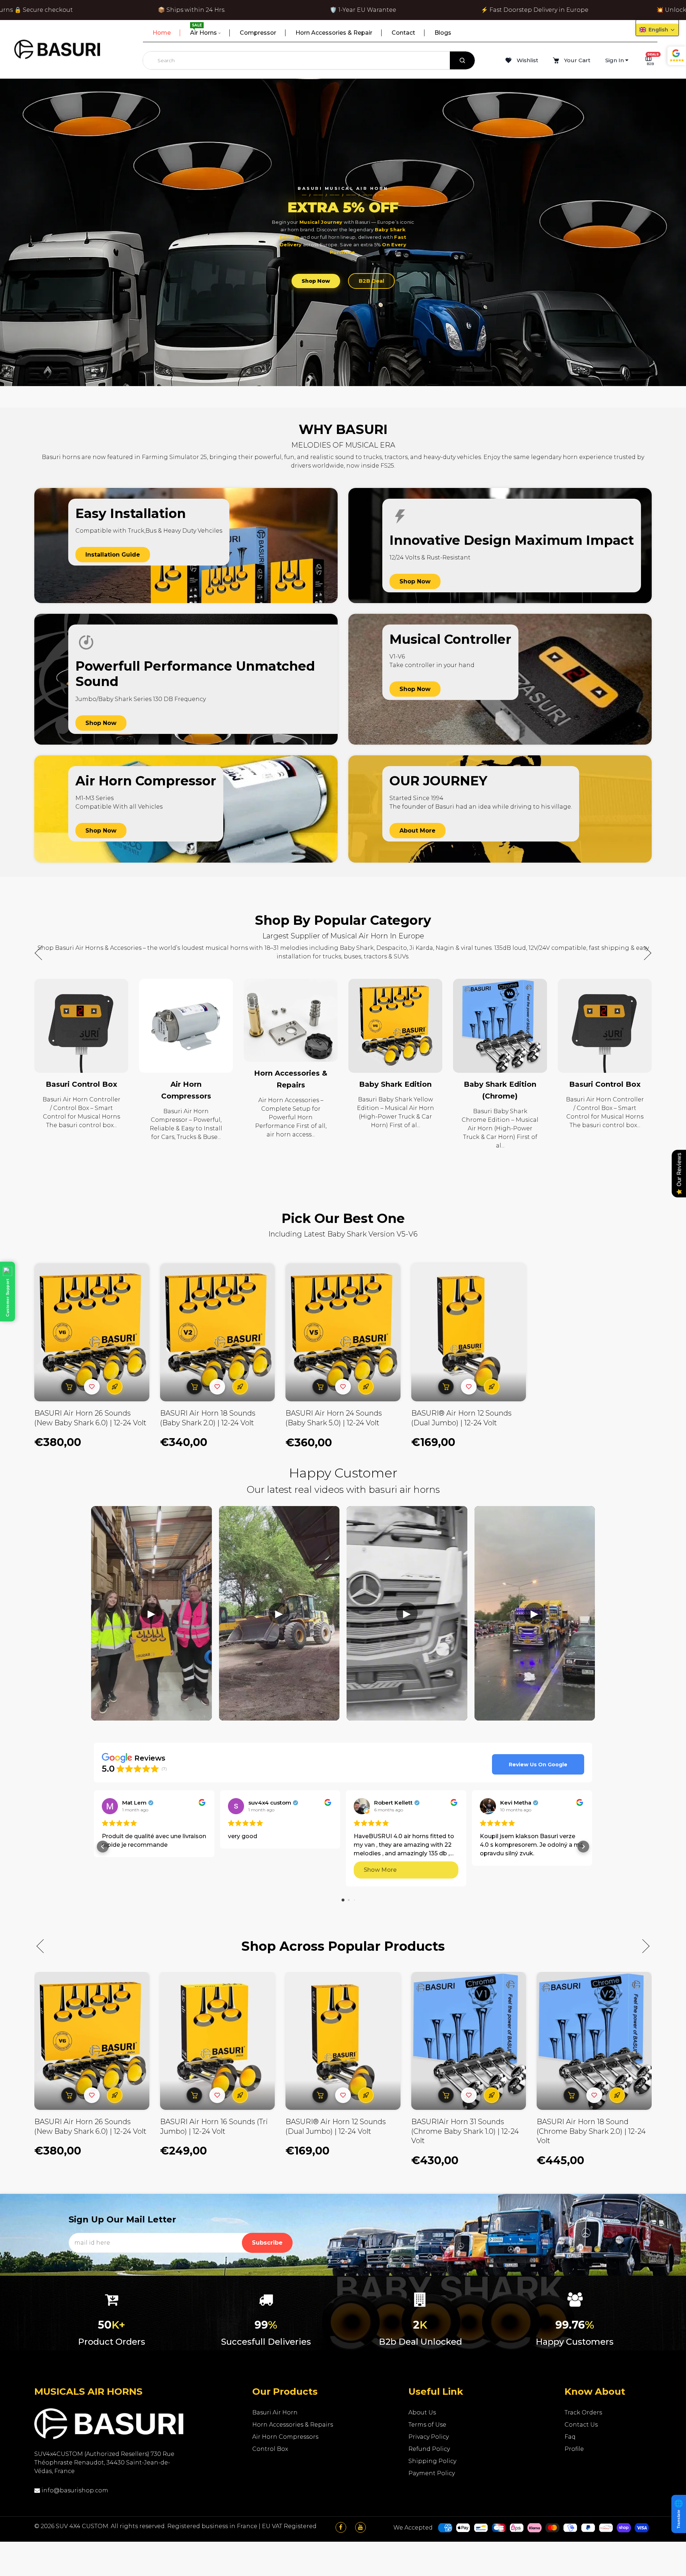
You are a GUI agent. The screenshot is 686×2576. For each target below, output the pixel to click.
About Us (422, 2412)
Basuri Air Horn (275, 2412)
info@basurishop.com (74, 2490)
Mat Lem (134, 1803)
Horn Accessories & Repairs (293, 2425)
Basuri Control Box (500, 1084)
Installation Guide (113, 555)
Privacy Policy (429, 2437)
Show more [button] (380, 1870)
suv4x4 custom (270, 1803)
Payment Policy (432, 2473)
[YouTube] (361, 2527)
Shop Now (316, 281)
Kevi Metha (516, 1803)
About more (417, 831)
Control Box (270, 2449)
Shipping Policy (432, 2461)
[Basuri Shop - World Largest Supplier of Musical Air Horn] (57, 49)
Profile (574, 2449)
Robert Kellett (393, 1803)
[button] (645, 953)
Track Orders (583, 2412)
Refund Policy (429, 2449)
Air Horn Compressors (285, 2437)
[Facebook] (341, 2527)
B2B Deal (371, 281)
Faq (570, 2437)
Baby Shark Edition (291, 1084)
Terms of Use (427, 2425)
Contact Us (581, 2425)
